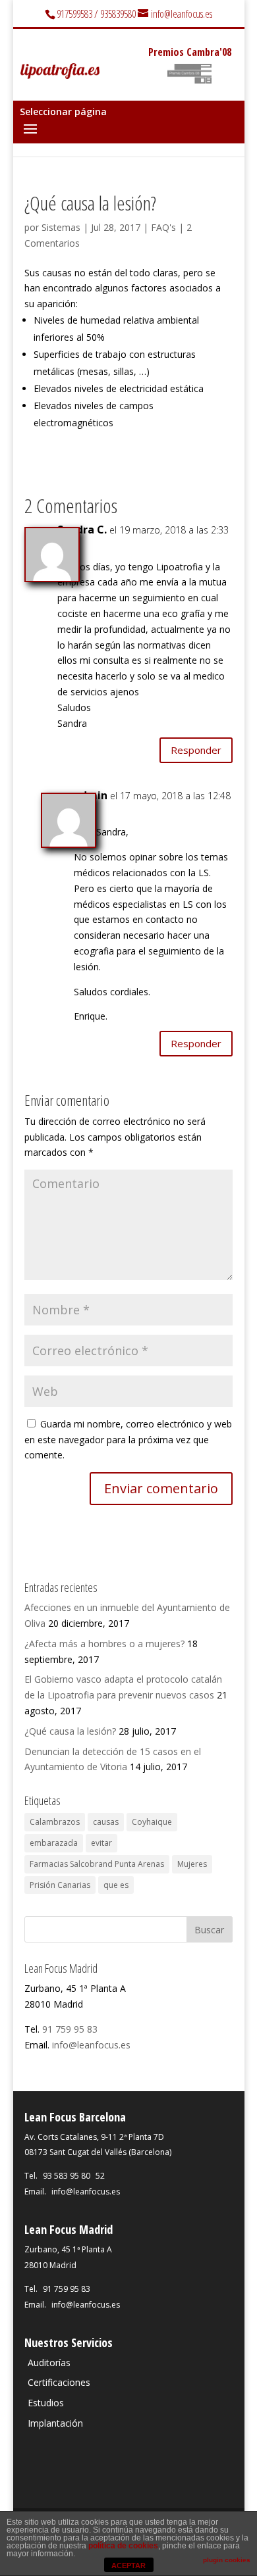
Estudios (46, 2403)
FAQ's (163, 227)
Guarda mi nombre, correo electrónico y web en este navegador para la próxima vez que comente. (128, 1440)
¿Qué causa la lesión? (70, 1731)
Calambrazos (55, 1822)
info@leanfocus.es (91, 2045)
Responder (196, 750)
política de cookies (123, 2546)
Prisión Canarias (60, 1885)
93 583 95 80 (67, 2176)
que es (116, 1885)
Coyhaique (152, 1822)
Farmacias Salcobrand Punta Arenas (97, 1864)
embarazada (54, 1843)
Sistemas (61, 227)
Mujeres (192, 1864)
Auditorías (49, 2363)
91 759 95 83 (70, 2029)
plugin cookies (227, 2560)
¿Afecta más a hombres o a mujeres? (104, 1644)
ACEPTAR (128, 2565)
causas (106, 1822)
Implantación (55, 2423)
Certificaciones (59, 2382)
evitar (101, 1843)
